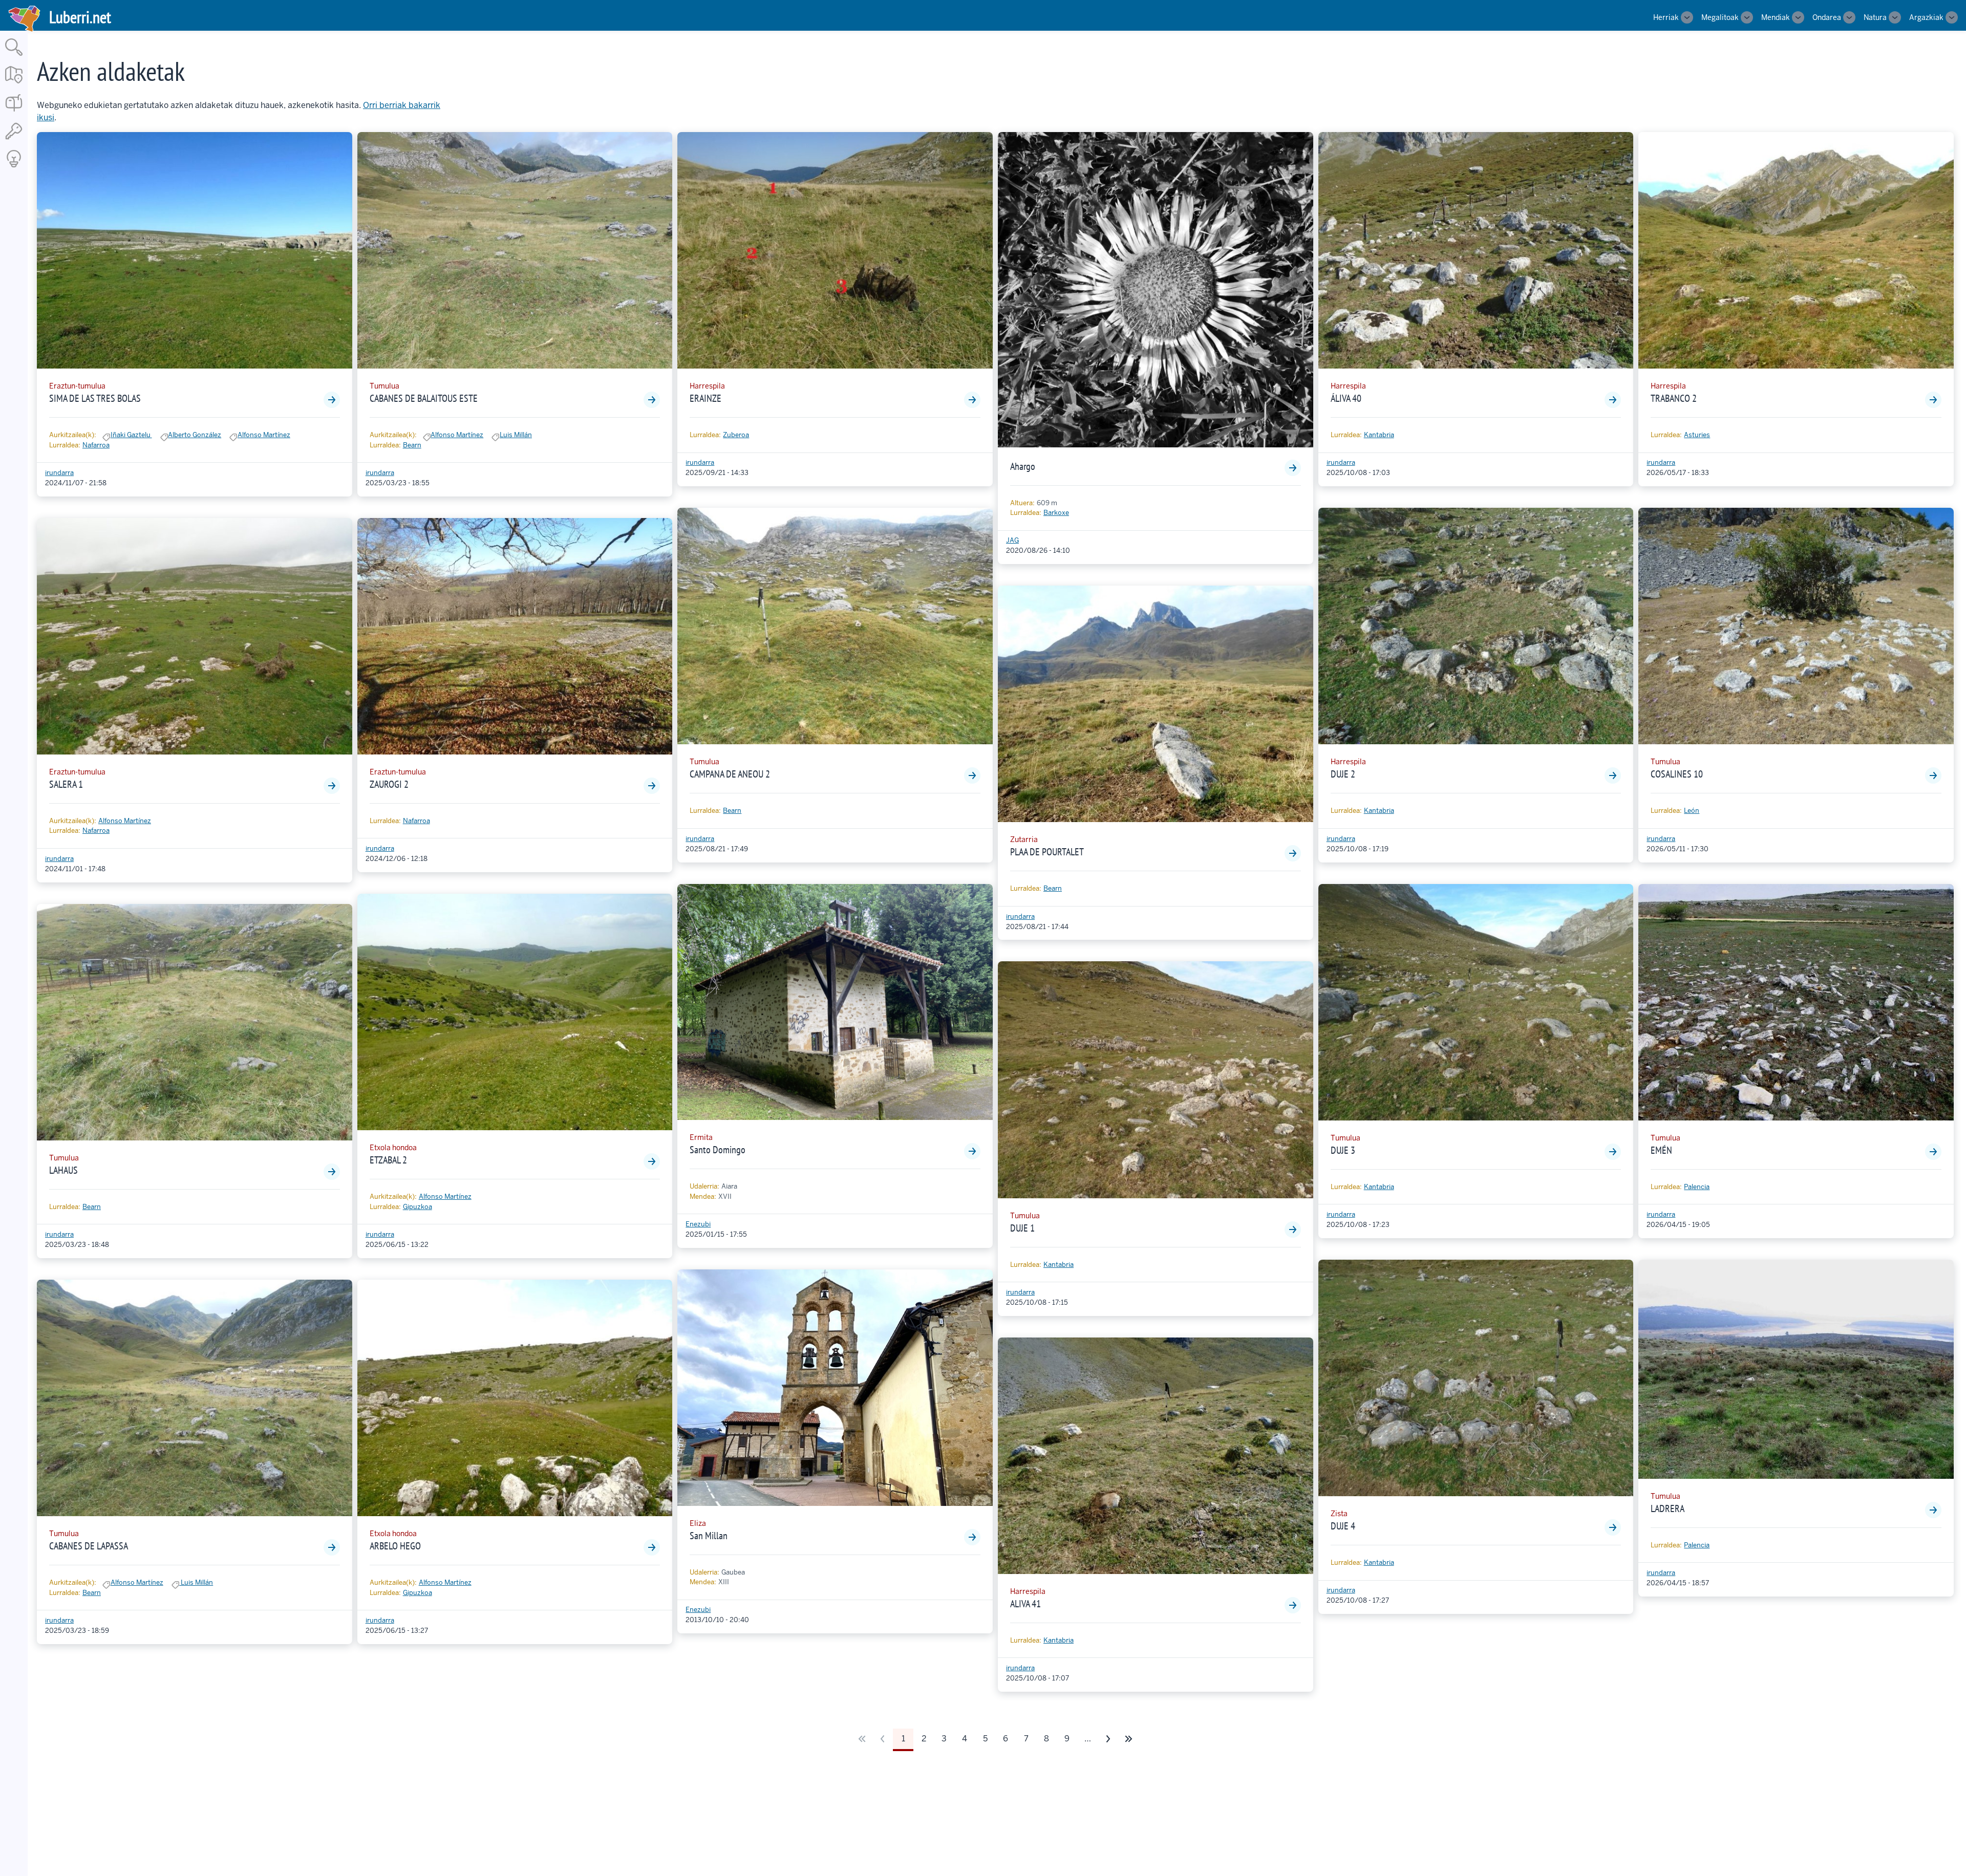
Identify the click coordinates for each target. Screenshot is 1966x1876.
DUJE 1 (1022, 1228)
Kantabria (1059, 1265)
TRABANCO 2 (1674, 398)
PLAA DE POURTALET (1047, 852)
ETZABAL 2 (388, 1160)
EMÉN (1661, 1150)
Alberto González (195, 435)
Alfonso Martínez (264, 435)
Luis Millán (196, 1582)
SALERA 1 (66, 784)
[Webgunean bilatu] (14, 57)
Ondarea (1827, 17)
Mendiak (1776, 17)
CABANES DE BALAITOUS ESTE (424, 398)
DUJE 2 (1343, 774)
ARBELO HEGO (395, 1546)
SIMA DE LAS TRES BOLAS (95, 398)
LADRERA (1668, 1508)
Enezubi (698, 1224)
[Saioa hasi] (14, 140)
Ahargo (1023, 466)
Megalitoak (1720, 17)
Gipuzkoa (418, 1207)
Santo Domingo (718, 1150)
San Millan (709, 1536)
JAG (1012, 540)
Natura (1875, 17)
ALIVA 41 (1025, 1604)
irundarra (59, 473)
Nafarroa (96, 445)
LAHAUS (63, 1170)
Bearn (92, 1207)
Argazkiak (1926, 17)
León (1692, 811)
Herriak (1666, 17)
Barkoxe (1056, 513)
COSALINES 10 (1677, 774)
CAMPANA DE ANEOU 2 (730, 774)
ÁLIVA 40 (1346, 398)
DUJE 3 (1343, 1150)
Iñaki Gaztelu (131, 435)
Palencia (1697, 1187)
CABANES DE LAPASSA (89, 1546)
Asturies (1697, 435)
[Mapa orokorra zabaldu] (14, 84)
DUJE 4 (1343, 1526)
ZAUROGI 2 (389, 784)
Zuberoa (736, 435)
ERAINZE (706, 398)
